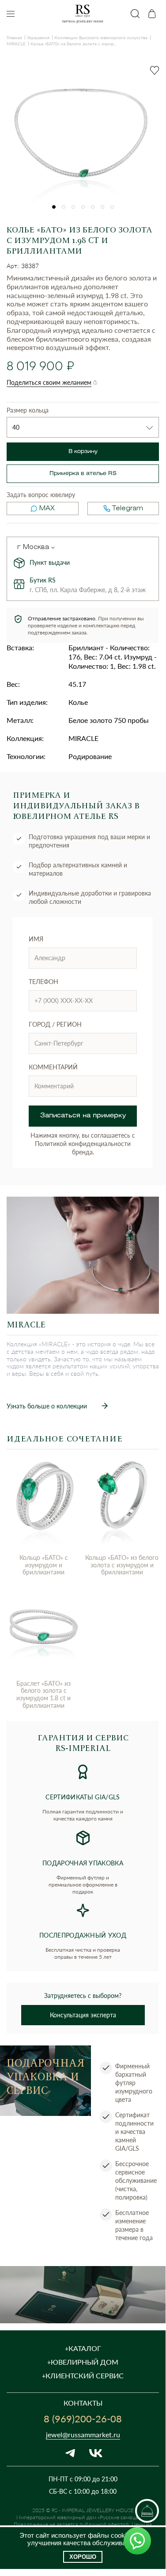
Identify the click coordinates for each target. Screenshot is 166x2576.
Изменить (53, 548)
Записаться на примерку (83, 1116)
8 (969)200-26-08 (83, 2418)
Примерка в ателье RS (83, 474)
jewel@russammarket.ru (83, 2434)
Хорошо (83, 2557)
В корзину (83, 451)
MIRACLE (16, 44)
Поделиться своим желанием (49, 382)
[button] (54, 207)
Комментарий (53, 1067)
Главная (14, 37)
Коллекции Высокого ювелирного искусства (101, 37)
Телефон (43, 982)
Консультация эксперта (83, 2015)
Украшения (38, 37)
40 (16, 427)
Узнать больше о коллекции (47, 1406)
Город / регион (55, 1024)
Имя (36, 939)
